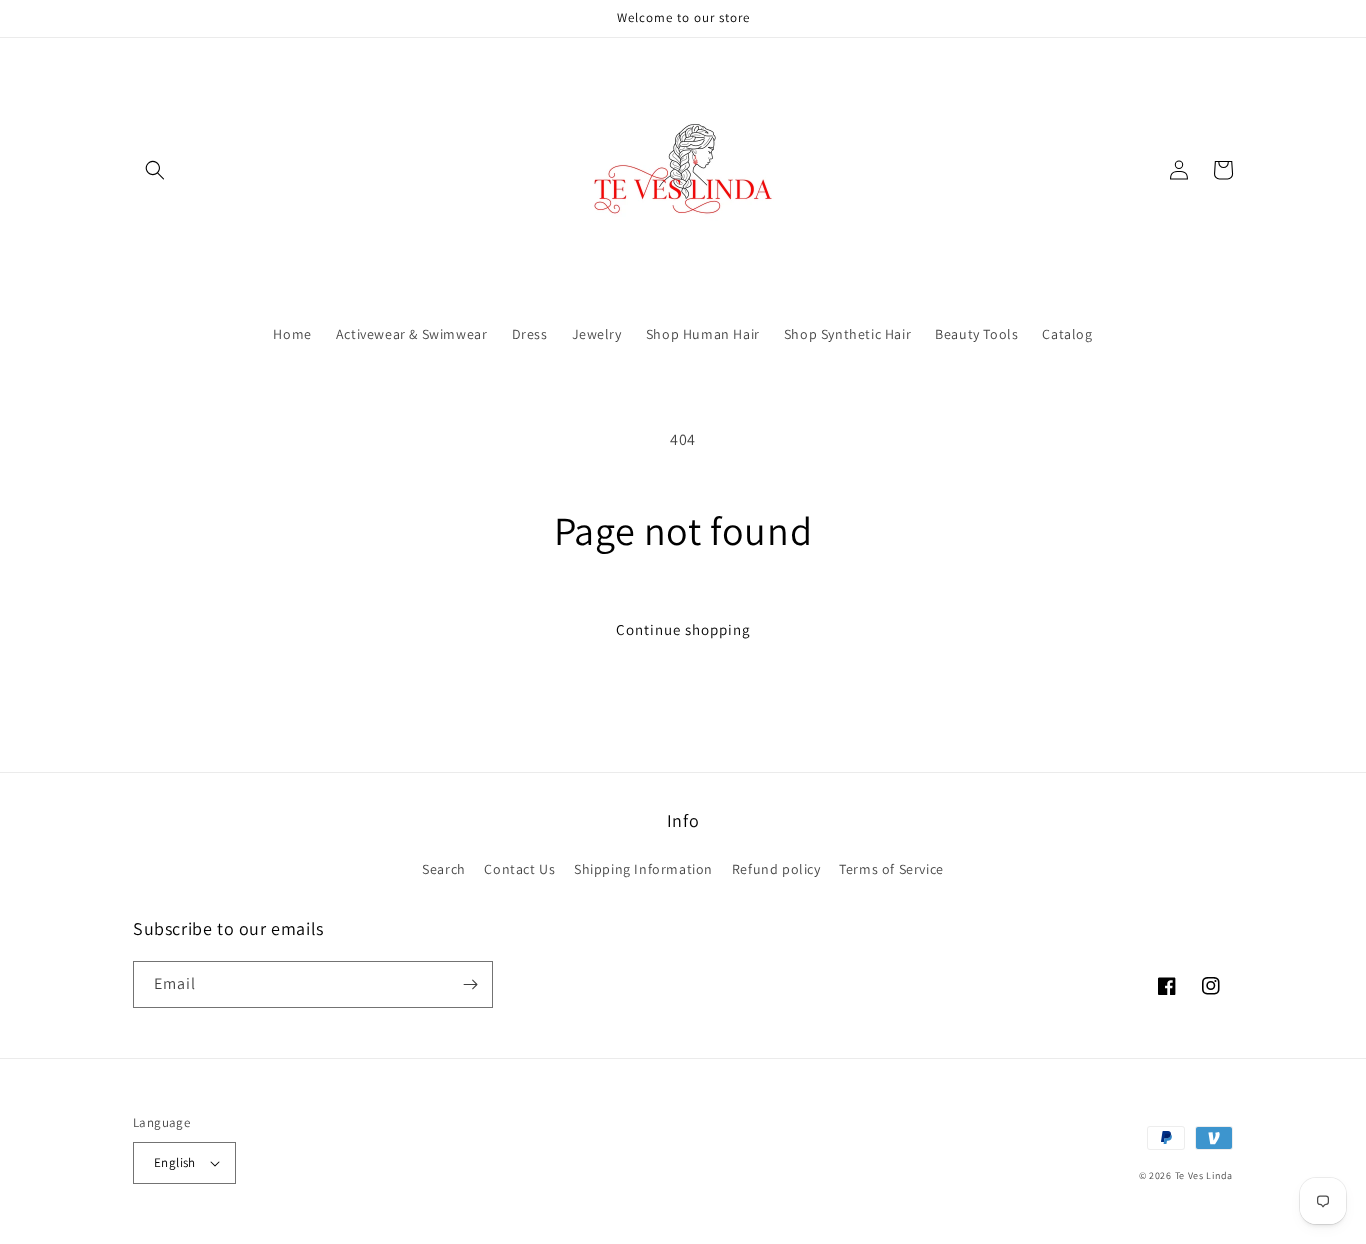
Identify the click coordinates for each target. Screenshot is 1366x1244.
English (175, 1162)
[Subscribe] (470, 984)
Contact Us (519, 869)
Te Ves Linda (1204, 1175)
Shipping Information (643, 869)
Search (444, 869)
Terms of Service (891, 869)
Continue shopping (683, 629)
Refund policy (776, 869)
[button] (155, 170)
